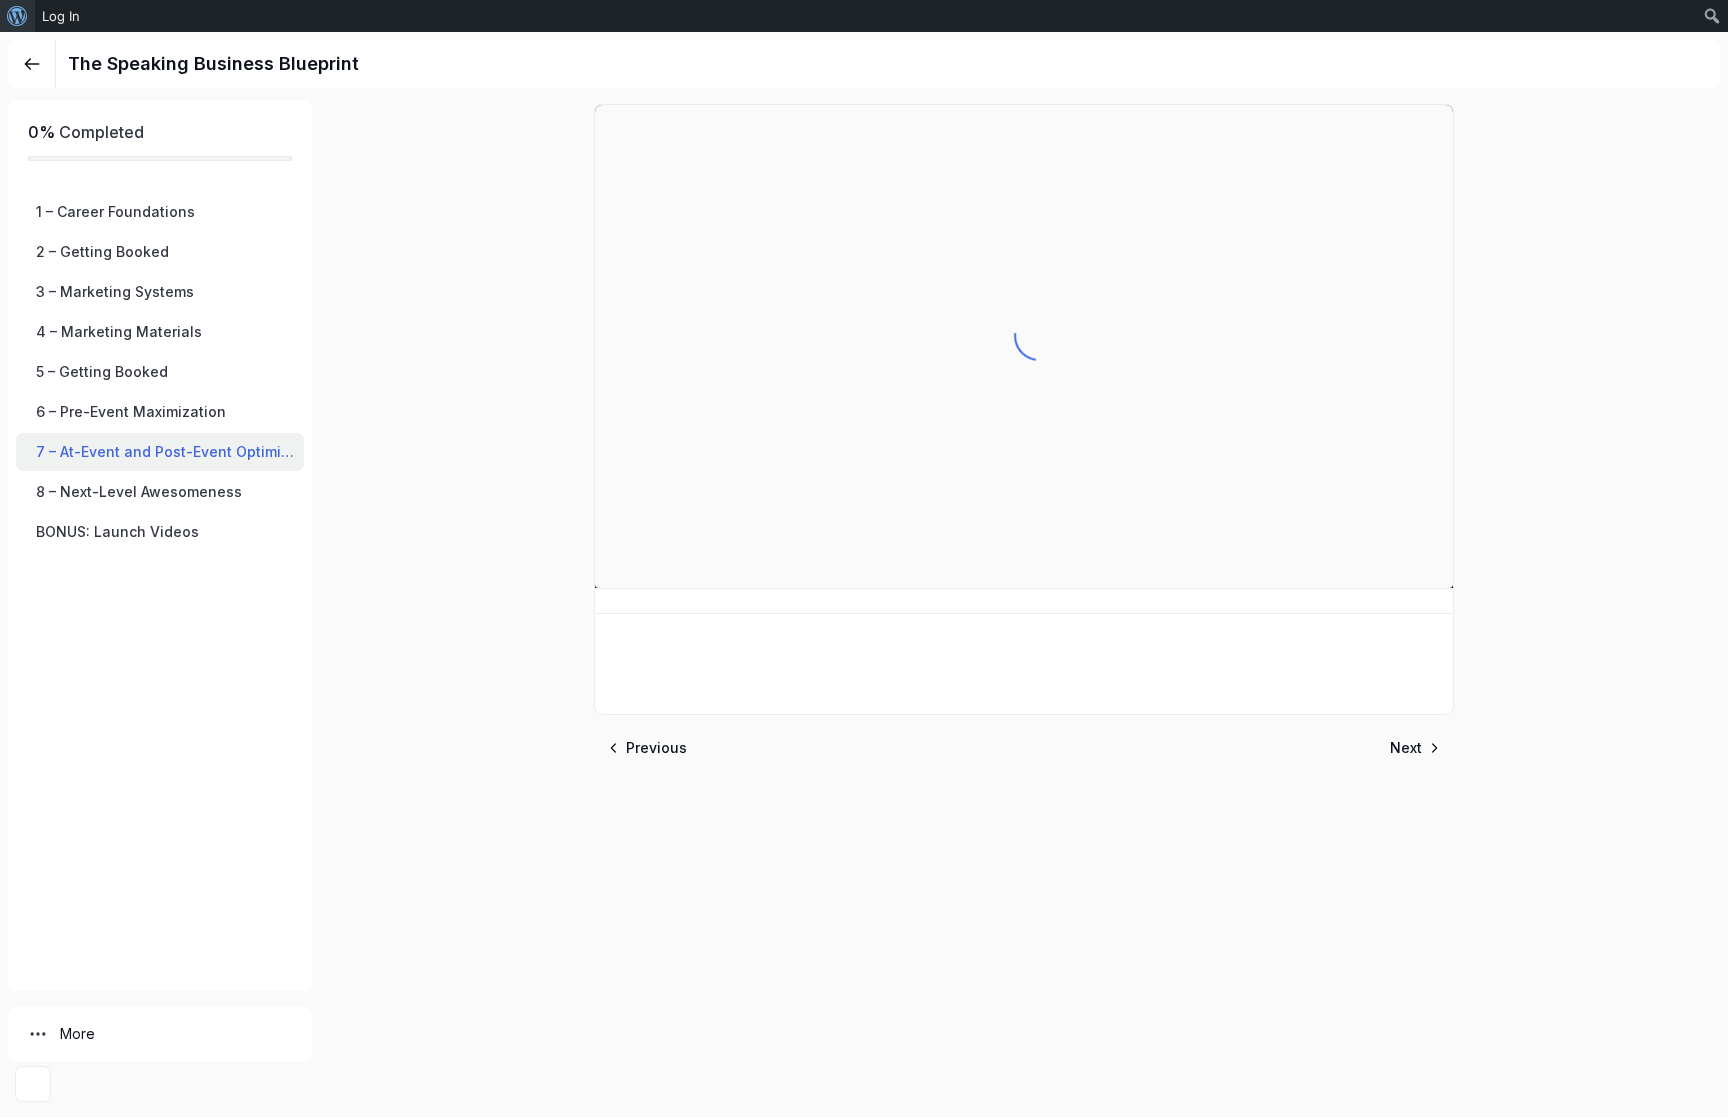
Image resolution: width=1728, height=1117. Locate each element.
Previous (656, 747)
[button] (160, 212)
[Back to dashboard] (32, 64)
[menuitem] (17, 16)
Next (1406, 747)
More (77, 1033)
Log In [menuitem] (61, 16)
